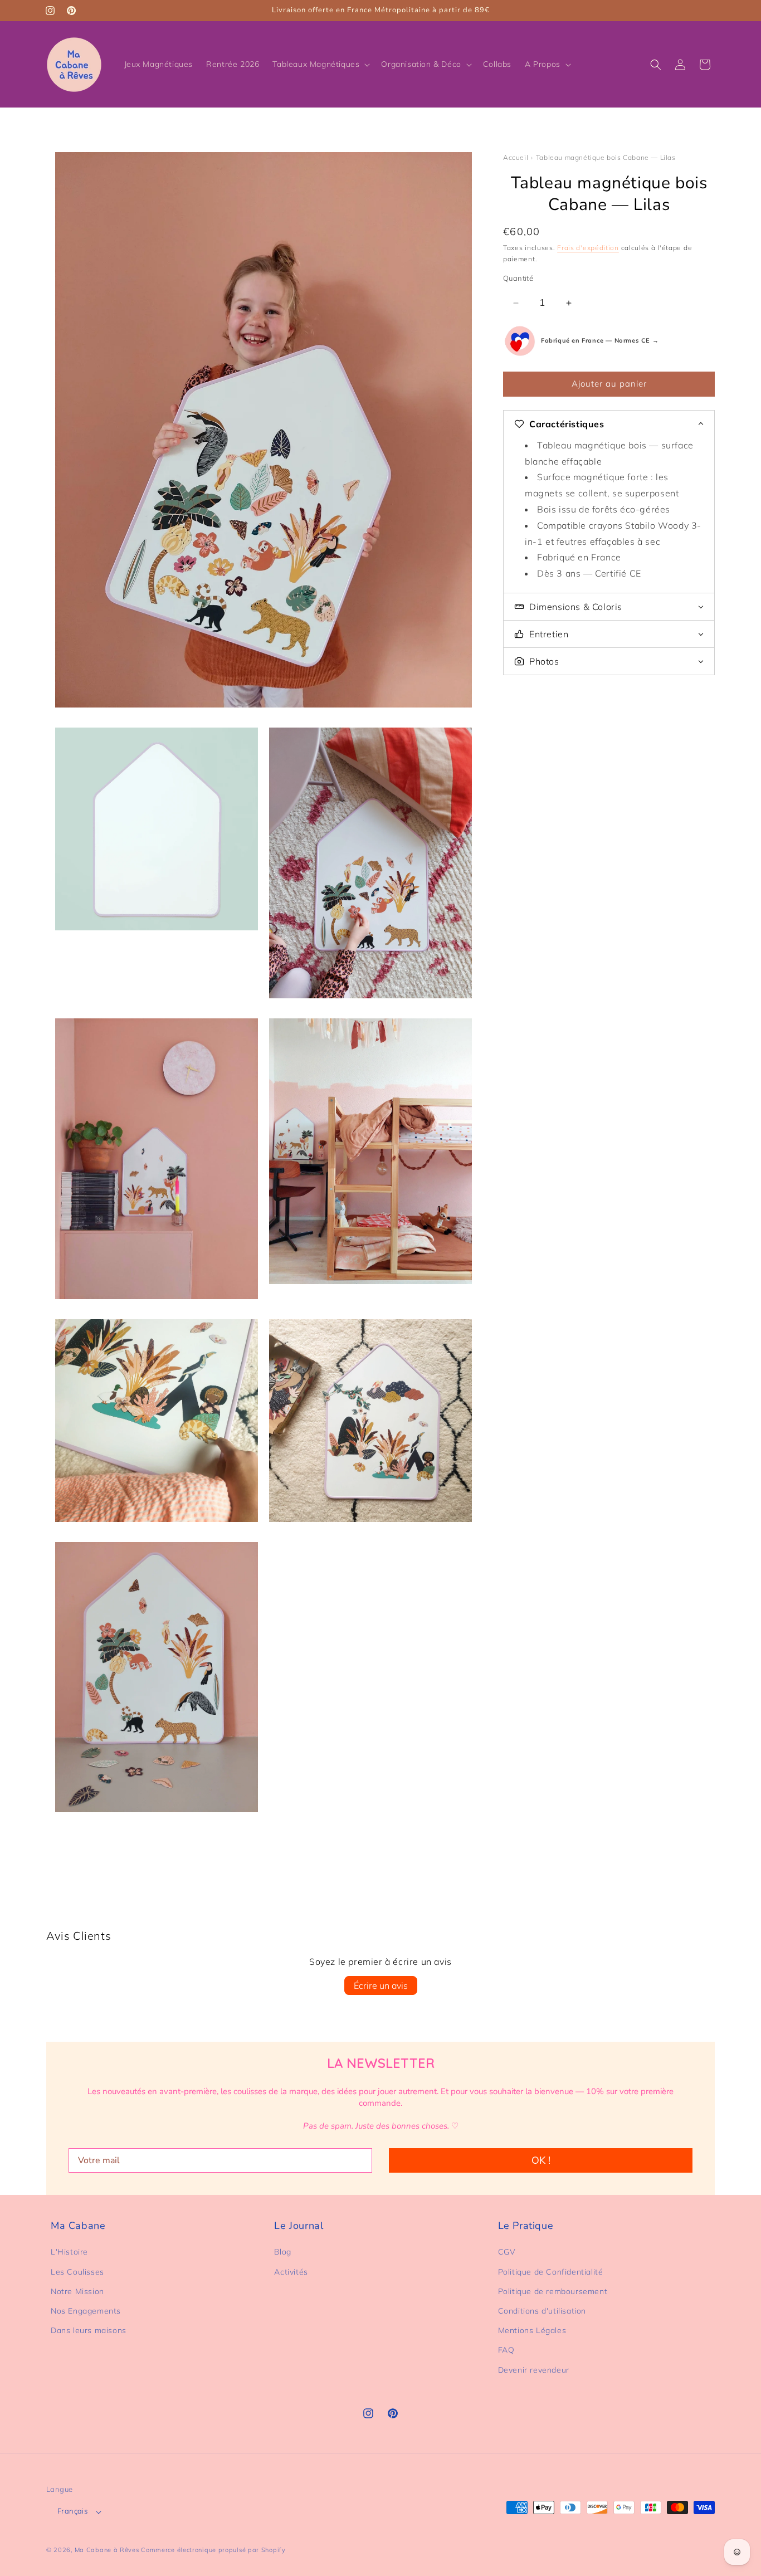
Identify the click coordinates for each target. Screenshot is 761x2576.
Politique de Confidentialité (551, 2272)
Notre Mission (77, 2291)
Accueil (516, 157)
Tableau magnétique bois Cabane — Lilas (606, 157)
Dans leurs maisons (89, 2331)
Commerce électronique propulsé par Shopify (213, 2550)
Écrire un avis (381, 1985)
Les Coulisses (77, 2272)
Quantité (518, 278)
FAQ (506, 2350)
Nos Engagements (86, 2311)
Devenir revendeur (534, 2370)
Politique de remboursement (553, 2291)
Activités (291, 2272)
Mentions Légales (532, 2331)
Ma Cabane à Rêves (107, 2550)
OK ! (541, 2160)
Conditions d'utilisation (542, 2311)
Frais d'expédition (588, 248)
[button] (320, 64)
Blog (282, 2252)
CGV (507, 2252)
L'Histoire (69, 2252)
